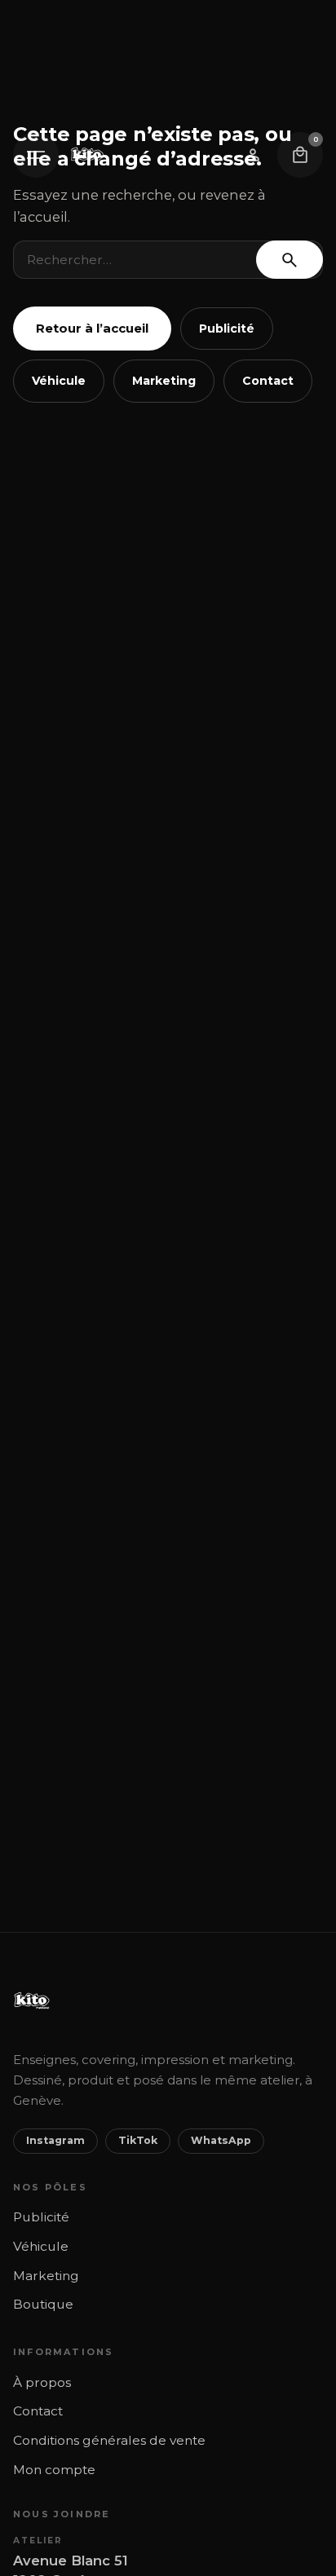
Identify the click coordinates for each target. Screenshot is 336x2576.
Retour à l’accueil (92, 328)
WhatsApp (221, 2140)
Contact (268, 381)
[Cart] (300, 155)
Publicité (227, 329)
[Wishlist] (253, 155)
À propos (42, 2382)
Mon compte (54, 2470)
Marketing (164, 381)
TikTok (138, 2140)
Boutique (43, 2304)
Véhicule (59, 381)
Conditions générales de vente (109, 2440)
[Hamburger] (36, 155)
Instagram (55, 2140)
